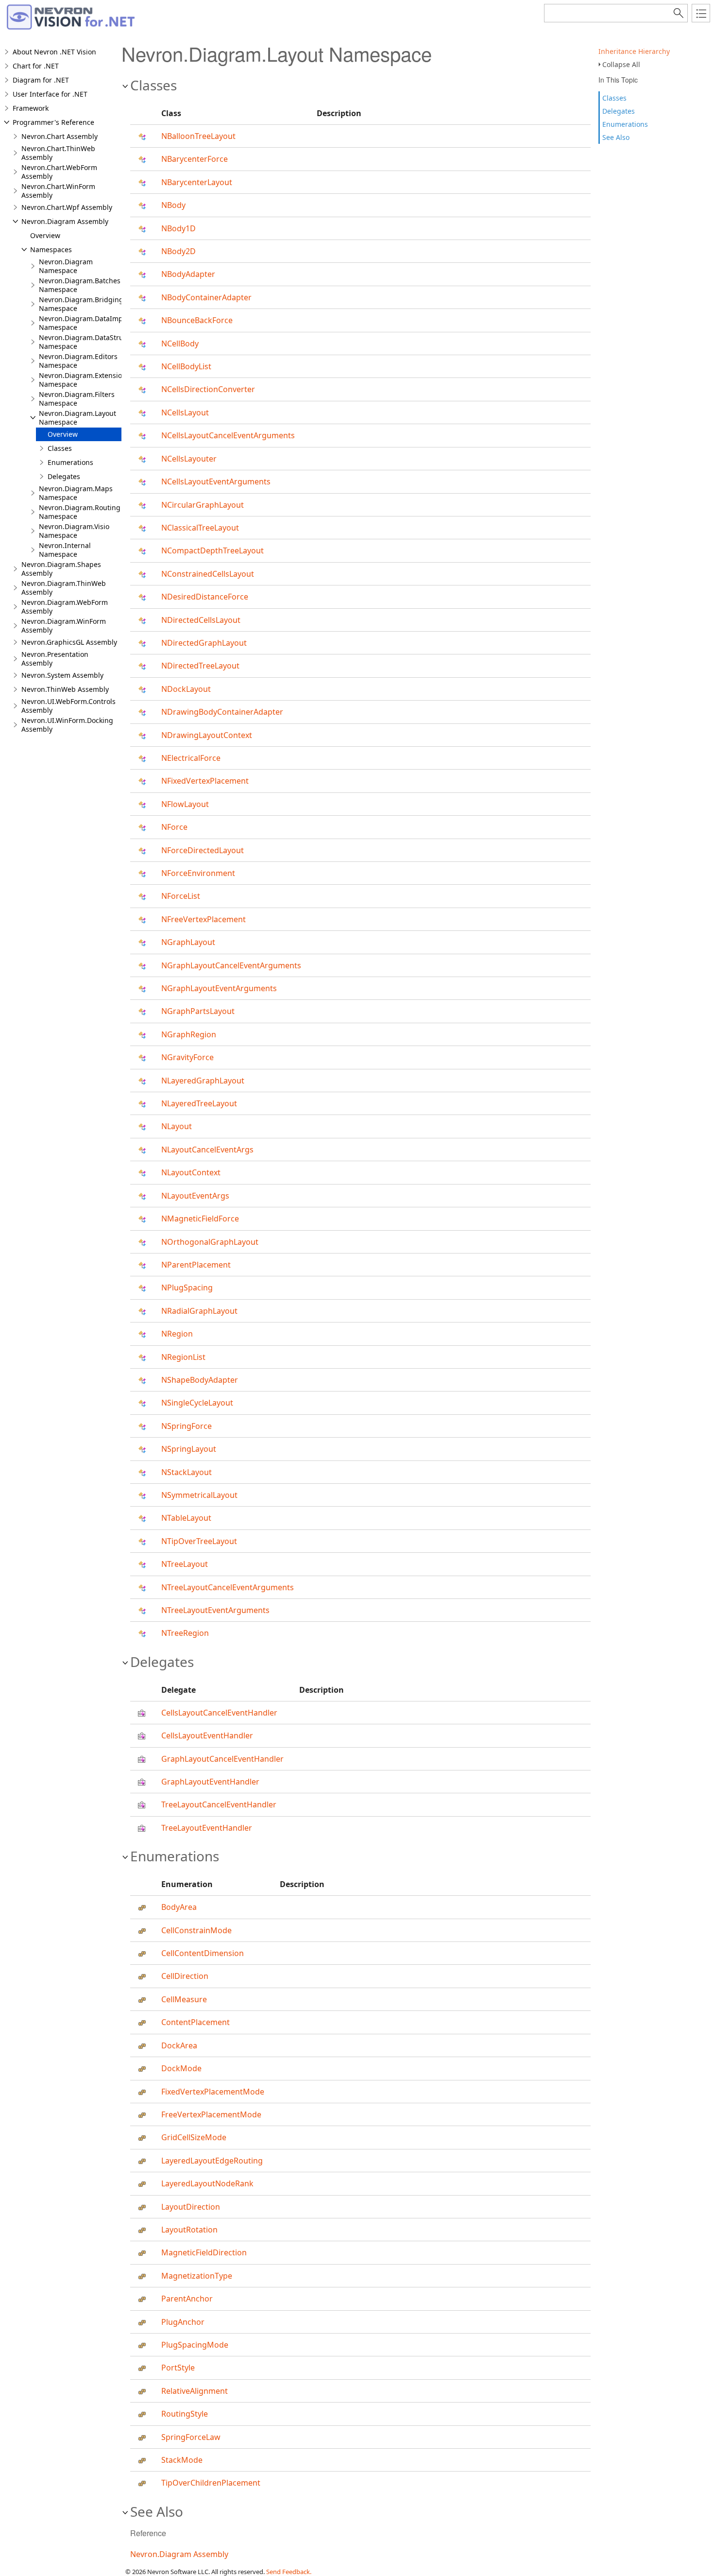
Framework (31, 108)
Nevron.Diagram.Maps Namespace (76, 493)
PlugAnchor (183, 2322)
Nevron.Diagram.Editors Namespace (78, 361)
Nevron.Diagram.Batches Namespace (80, 285)
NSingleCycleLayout (197, 1403)
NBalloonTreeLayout (198, 136)
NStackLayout (187, 1472)
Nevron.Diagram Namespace (66, 266)
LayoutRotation (189, 2230)
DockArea (179, 2045)
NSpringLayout (189, 1449)
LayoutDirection (191, 2207)
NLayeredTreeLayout (199, 1103)
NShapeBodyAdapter (200, 1380)
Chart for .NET (36, 66)
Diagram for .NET (41, 80)
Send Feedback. (289, 2572)
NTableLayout (186, 1518)
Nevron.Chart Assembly (59, 136)
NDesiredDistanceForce (205, 597)
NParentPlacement (196, 1265)
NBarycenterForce (195, 159)
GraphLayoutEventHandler (210, 1782)
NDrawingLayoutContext (207, 735)
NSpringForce (187, 1426)
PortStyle (178, 2368)
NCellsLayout (185, 412)
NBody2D (178, 251)
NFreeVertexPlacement (204, 919)
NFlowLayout (185, 804)
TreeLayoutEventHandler (207, 1828)
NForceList (181, 896)
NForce (174, 827)
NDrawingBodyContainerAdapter (222, 712)
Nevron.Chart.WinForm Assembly (58, 191)
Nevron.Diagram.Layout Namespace (77, 418)
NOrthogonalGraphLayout (210, 1242)
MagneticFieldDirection (204, 2252)
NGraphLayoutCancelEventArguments (231, 965)
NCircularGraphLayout (203, 505)
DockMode (181, 2068)
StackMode (182, 2460)
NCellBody (180, 343)
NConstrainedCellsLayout (208, 574)
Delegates (619, 111)
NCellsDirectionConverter (208, 389)
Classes (614, 98)
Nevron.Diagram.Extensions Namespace (84, 380)
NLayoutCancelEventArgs (207, 1150)
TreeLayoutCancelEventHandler (219, 1804)
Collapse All (621, 64)
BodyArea (179, 1907)
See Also (616, 137)
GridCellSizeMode (194, 2137)
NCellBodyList (186, 366)
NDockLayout (186, 689)
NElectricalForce (191, 758)
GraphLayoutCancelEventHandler (222, 1759)
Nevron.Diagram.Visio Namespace (74, 531)
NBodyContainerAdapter (206, 297)
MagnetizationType (197, 2276)
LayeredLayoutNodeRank (207, 2183)
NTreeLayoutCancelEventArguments (228, 1587)
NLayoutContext (191, 1172)
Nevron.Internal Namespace (65, 550)
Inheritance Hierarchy (634, 51)
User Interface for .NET (50, 94)
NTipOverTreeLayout (199, 1541)
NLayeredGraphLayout (203, 1081)
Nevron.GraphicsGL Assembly (69, 642)
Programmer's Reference (53, 122)
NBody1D (178, 228)
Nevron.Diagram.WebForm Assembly (65, 607)
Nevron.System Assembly (62, 675)
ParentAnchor (187, 2299)
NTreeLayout (185, 1564)
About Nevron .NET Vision (54, 52)
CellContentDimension (203, 1953)
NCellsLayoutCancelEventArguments (228, 435)
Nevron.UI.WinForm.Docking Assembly (67, 725)
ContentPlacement (195, 2022)
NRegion (177, 1334)
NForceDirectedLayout (203, 850)
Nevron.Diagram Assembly (65, 221)
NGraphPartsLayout (198, 1011)
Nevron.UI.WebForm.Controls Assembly (68, 706)
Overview (45, 235)
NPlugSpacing (187, 1288)
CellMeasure (184, 1999)
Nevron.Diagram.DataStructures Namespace (91, 342)
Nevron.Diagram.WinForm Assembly (64, 626)
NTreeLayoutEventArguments (215, 1610)
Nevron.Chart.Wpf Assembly (67, 207)
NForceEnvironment (198, 873)
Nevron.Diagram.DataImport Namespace (85, 323)
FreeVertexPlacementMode (211, 2114)
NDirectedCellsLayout (201, 620)
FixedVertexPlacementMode (213, 2092)
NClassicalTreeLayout (200, 528)
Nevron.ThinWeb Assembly (65, 689)
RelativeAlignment (195, 2391)
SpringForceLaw (191, 2437)
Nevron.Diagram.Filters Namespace (77, 399)
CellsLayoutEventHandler (207, 1735)
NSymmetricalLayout (199, 1495)
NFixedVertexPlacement (205, 781)
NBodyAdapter (188, 274)
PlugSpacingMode (195, 2345)
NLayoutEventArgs (195, 1196)
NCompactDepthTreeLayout (212, 550)
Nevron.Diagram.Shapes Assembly (61, 569)
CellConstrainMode (196, 1930)
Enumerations (625, 124)
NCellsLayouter (189, 459)
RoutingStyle (185, 2414)
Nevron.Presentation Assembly (55, 659)
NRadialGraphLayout (199, 1311)
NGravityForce (187, 1057)
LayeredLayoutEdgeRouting (212, 2161)
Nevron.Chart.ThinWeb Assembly (58, 153)
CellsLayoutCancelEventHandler (219, 1713)
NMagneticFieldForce (200, 1219)
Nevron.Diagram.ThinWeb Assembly (64, 588)
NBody (173, 205)
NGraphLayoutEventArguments (219, 988)
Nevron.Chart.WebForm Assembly (59, 172)
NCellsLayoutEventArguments (216, 481)
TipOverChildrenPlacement (211, 2483)
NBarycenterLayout (197, 182)
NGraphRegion (189, 1034)
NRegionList (183, 1357)
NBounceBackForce (197, 320)
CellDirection (185, 1976)
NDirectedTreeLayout (200, 666)
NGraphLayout (188, 942)
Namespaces (51, 249)
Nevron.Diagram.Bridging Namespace (81, 304)
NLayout (177, 1126)
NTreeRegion (185, 1633)
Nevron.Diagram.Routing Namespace (80, 512)
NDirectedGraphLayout (204, 643)
